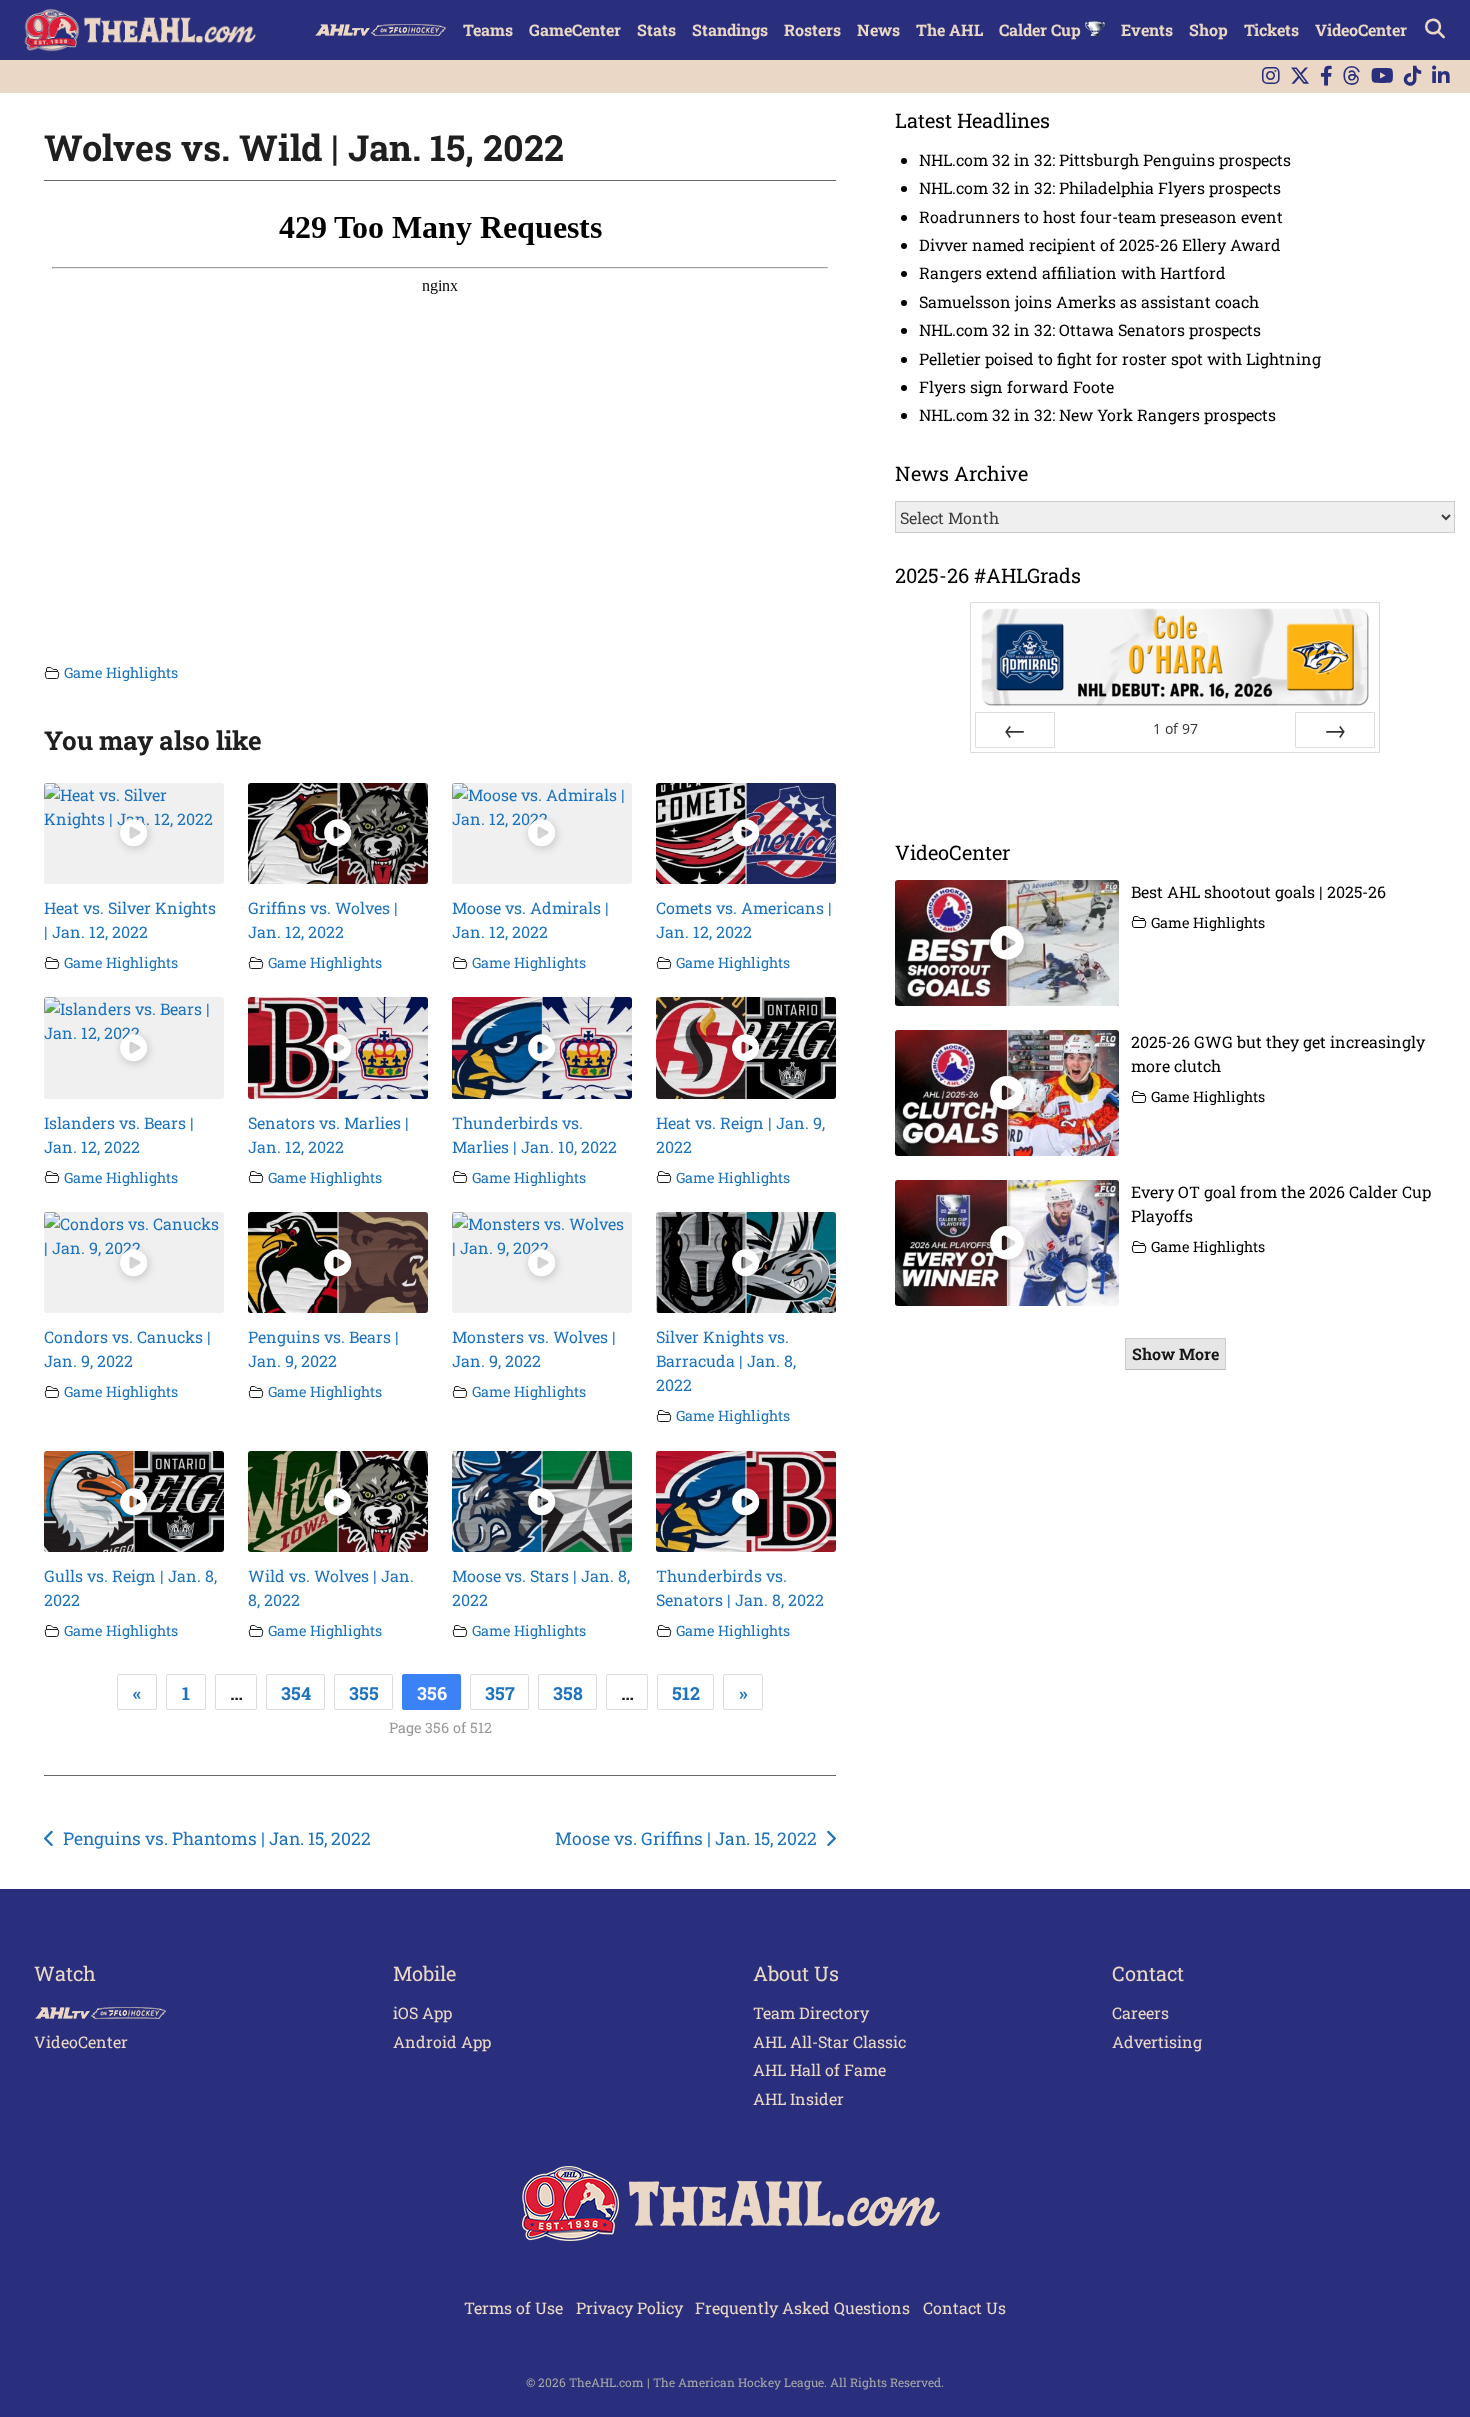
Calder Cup (1042, 29)
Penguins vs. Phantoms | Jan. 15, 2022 (217, 1838)
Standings (730, 29)
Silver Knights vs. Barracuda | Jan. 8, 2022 (726, 1360)
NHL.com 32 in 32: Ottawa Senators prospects (1090, 329)
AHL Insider (798, 2098)
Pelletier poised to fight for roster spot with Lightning (1120, 358)
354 (296, 1693)
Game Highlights (121, 672)
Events (1147, 29)
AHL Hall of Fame (819, 2069)
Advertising (1157, 2041)
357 (500, 1693)
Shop (1208, 29)
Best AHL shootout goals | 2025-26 (1258, 891)
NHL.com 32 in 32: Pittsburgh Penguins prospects (1105, 159)
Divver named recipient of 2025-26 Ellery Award (1100, 244)
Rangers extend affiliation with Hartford (1072, 272)
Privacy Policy (629, 2307)
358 (568, 1693)
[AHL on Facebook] (1326, 76)
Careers (1140, 2012)
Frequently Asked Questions (802, 2307)
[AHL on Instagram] (1271, 76)
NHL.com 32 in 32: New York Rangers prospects (1097, 414)
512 (686, 1693)
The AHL (949, 29)
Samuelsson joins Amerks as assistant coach (1089, 301)
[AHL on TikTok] (1413, 76)
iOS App (422, 2012)
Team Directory (811, 2012)
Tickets (1271, 29)
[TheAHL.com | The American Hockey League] (142, 30)
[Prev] (1015, 730)
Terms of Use (513, 2307)
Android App (442, 2041)
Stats (656, 29)
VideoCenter (1361, 29)
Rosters (812, 29)
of (1175, 728)
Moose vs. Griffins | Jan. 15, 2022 (686, 1838)
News (878, 29)
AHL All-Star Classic (829, 2041)
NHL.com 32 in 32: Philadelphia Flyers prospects (1100, 187)
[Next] (1335, 730)
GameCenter (575, 29)
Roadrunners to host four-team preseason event (1101, 216)
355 (364, 1693)
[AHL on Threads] (1352, 76)
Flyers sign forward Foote (1016, 386)
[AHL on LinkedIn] (1441, 76)
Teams (488, 29)
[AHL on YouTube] (1382, 76)
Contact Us (964, 2307)
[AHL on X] (1300, 76)
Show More (1175, 1353)
